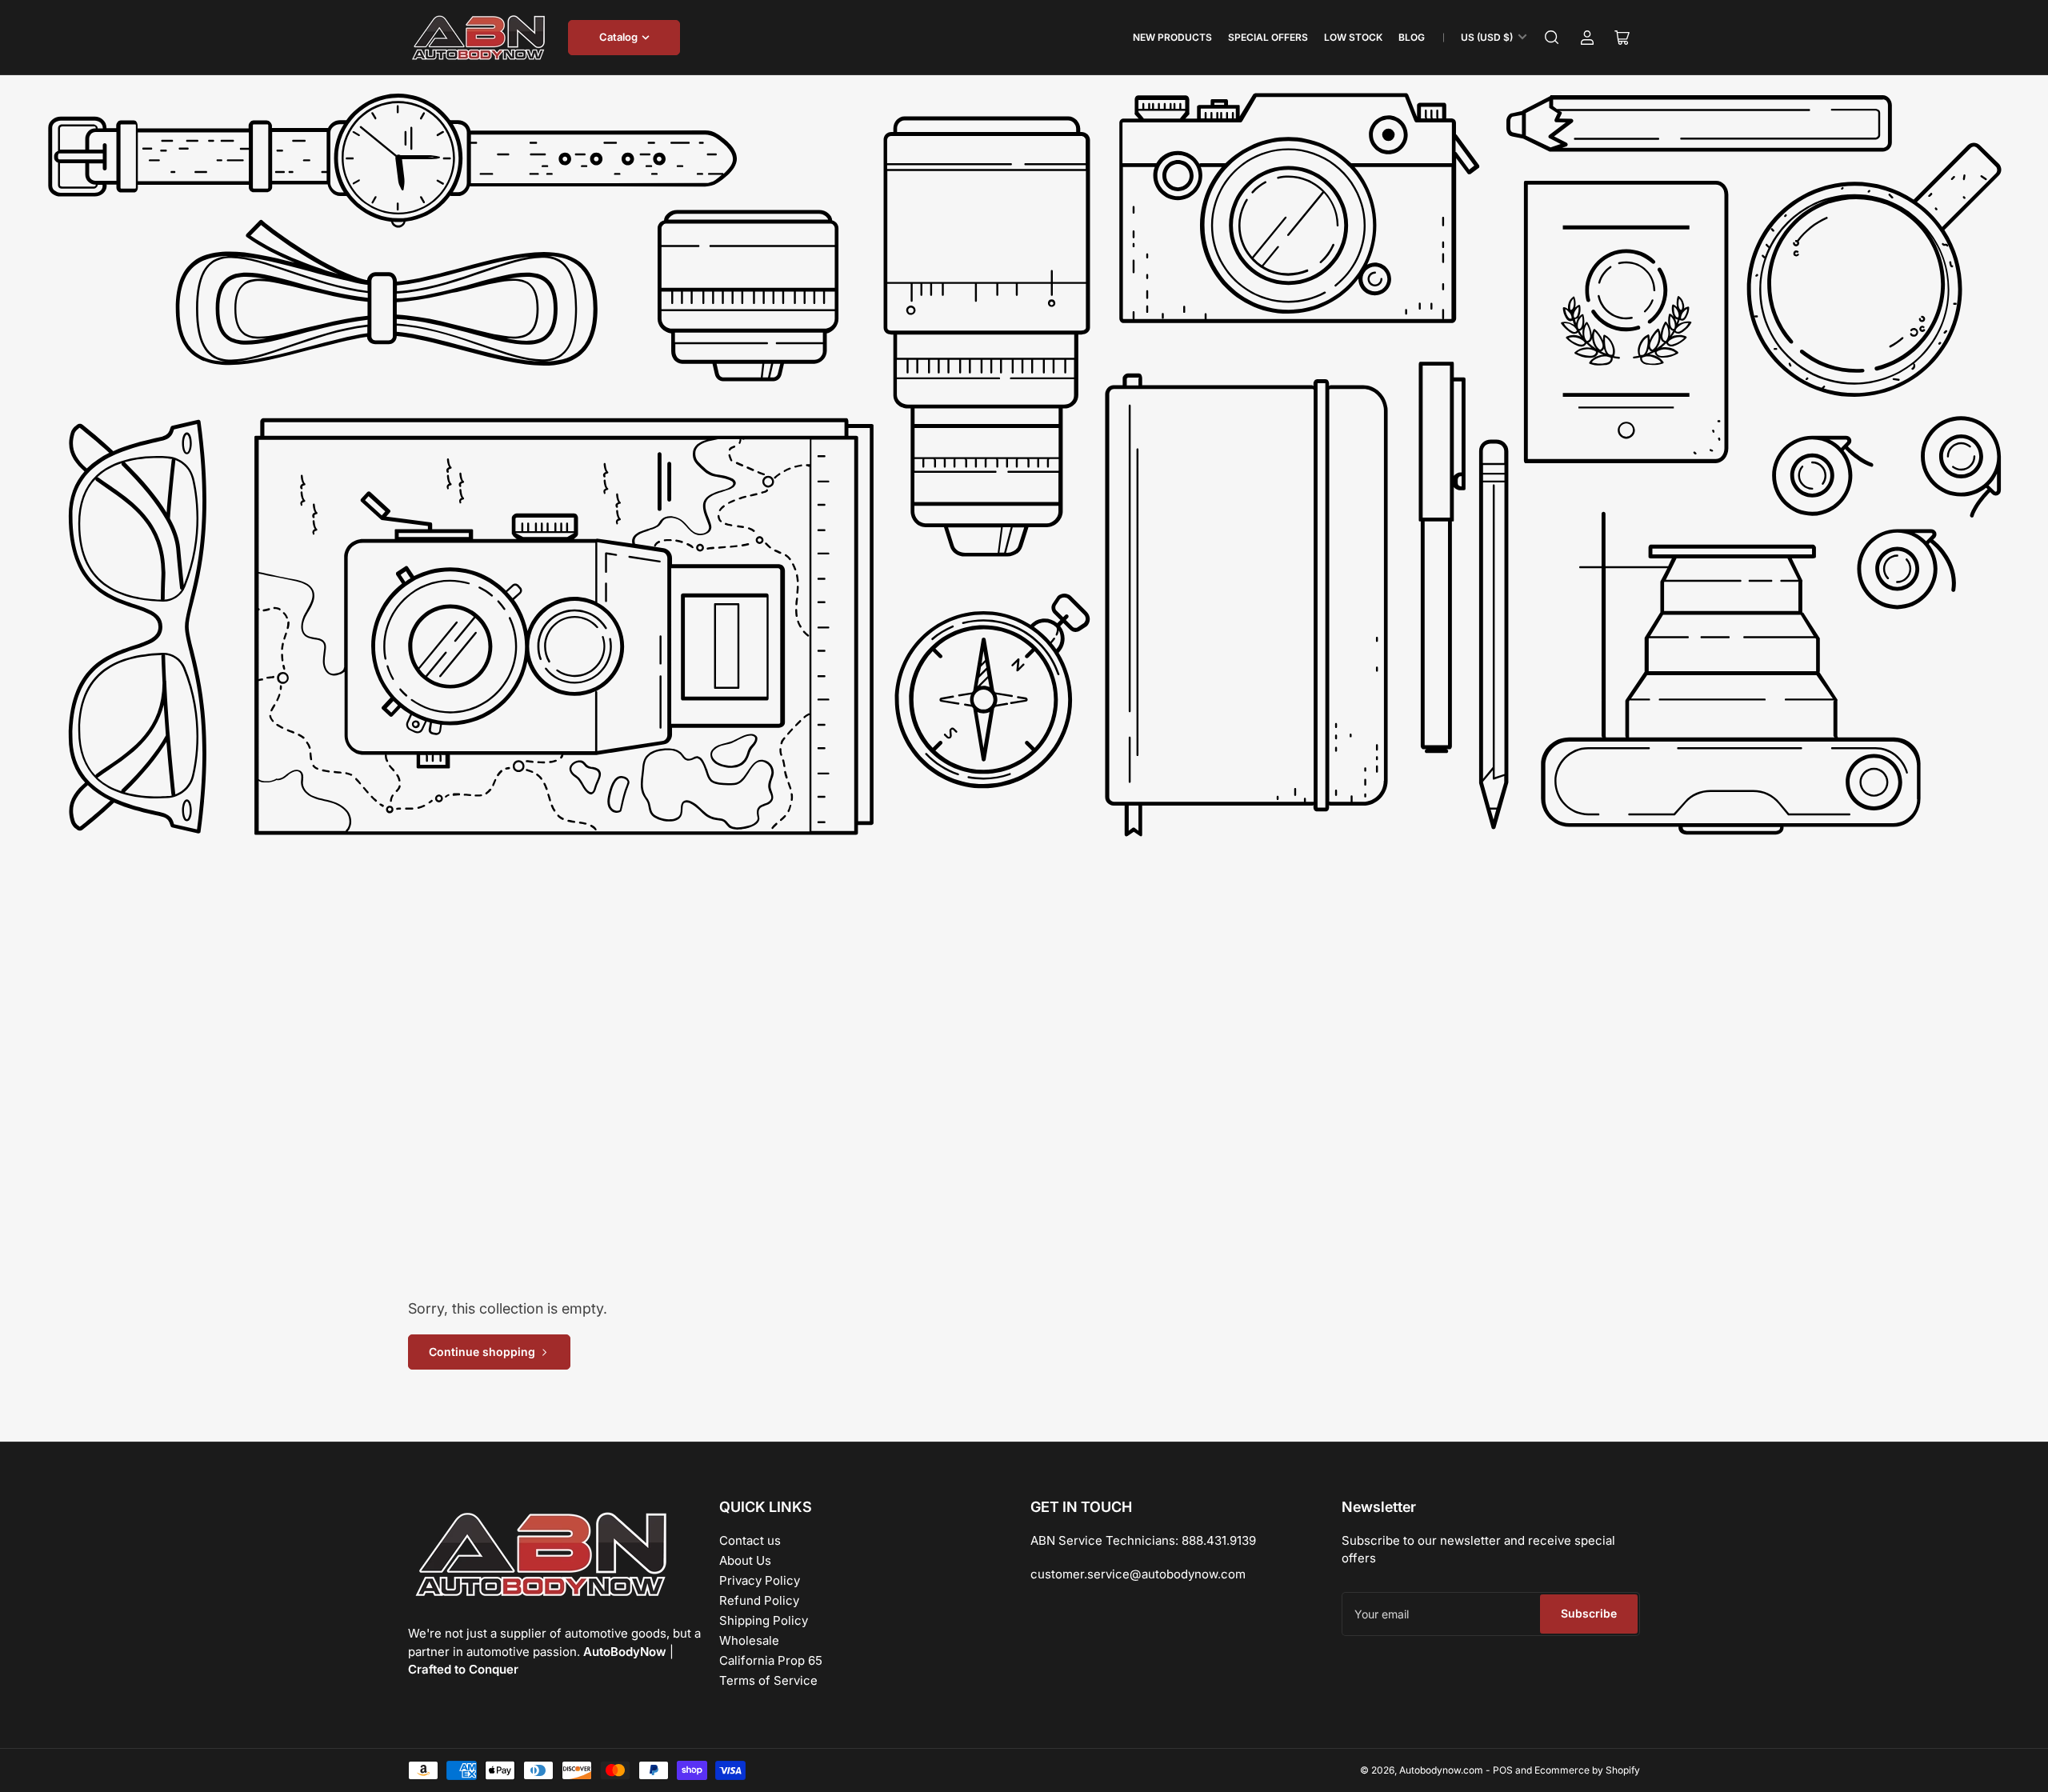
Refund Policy (759, 1600)
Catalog (618, 37)
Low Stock (1353, 37)
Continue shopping (482, 1352)
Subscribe (1589, 1613)
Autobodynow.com (1441, 1770)
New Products (1172, 37)
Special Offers (1268, 37)
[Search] (1552, 38)
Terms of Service (768, 1680)
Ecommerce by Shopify (1587, 1770)
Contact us (750, 1540)
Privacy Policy (760, 1580)
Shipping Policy (764, 1620)
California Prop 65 (771, 1660)
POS (1503, 1770)
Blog (1412, 37)
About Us (745, 1560)
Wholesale (749, 1640)
